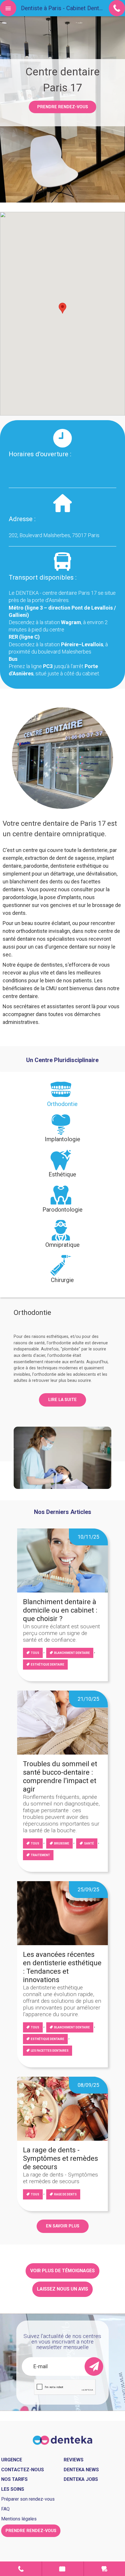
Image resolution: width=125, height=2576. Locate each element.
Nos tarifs (14, 2479)
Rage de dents (65, 2194)
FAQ (5, 2509)
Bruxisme (62, 1843)
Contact (21, 2569)
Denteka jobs (81, 2479)
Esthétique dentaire (48, 1665)
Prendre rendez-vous (63, 107)
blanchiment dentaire (72, 1653)
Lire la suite (63, 1400)
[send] (94, 2366)
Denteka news (81, 2470)
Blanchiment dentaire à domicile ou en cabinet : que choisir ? (60, 1610)
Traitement (40, 1855)
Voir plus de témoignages (63, 2271)
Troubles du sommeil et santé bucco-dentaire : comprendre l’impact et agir (60, 1776)
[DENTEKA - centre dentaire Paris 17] (63, 2440)
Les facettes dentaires (50, 2051)
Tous (35, 1653)
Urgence (105, 2569)
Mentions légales (19, 2519)
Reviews (74, 2460)
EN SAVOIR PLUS (63, 2226)
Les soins (13, 2489)
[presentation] (63, 1097)
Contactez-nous (23, 2470)
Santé (89, 1843)
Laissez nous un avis (63, 2289)
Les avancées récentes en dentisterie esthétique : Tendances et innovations (62, 1967)
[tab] (63, 1097)
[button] (63, 308)
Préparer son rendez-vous (28, 2499)
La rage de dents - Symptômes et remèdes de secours (60, 2158)
